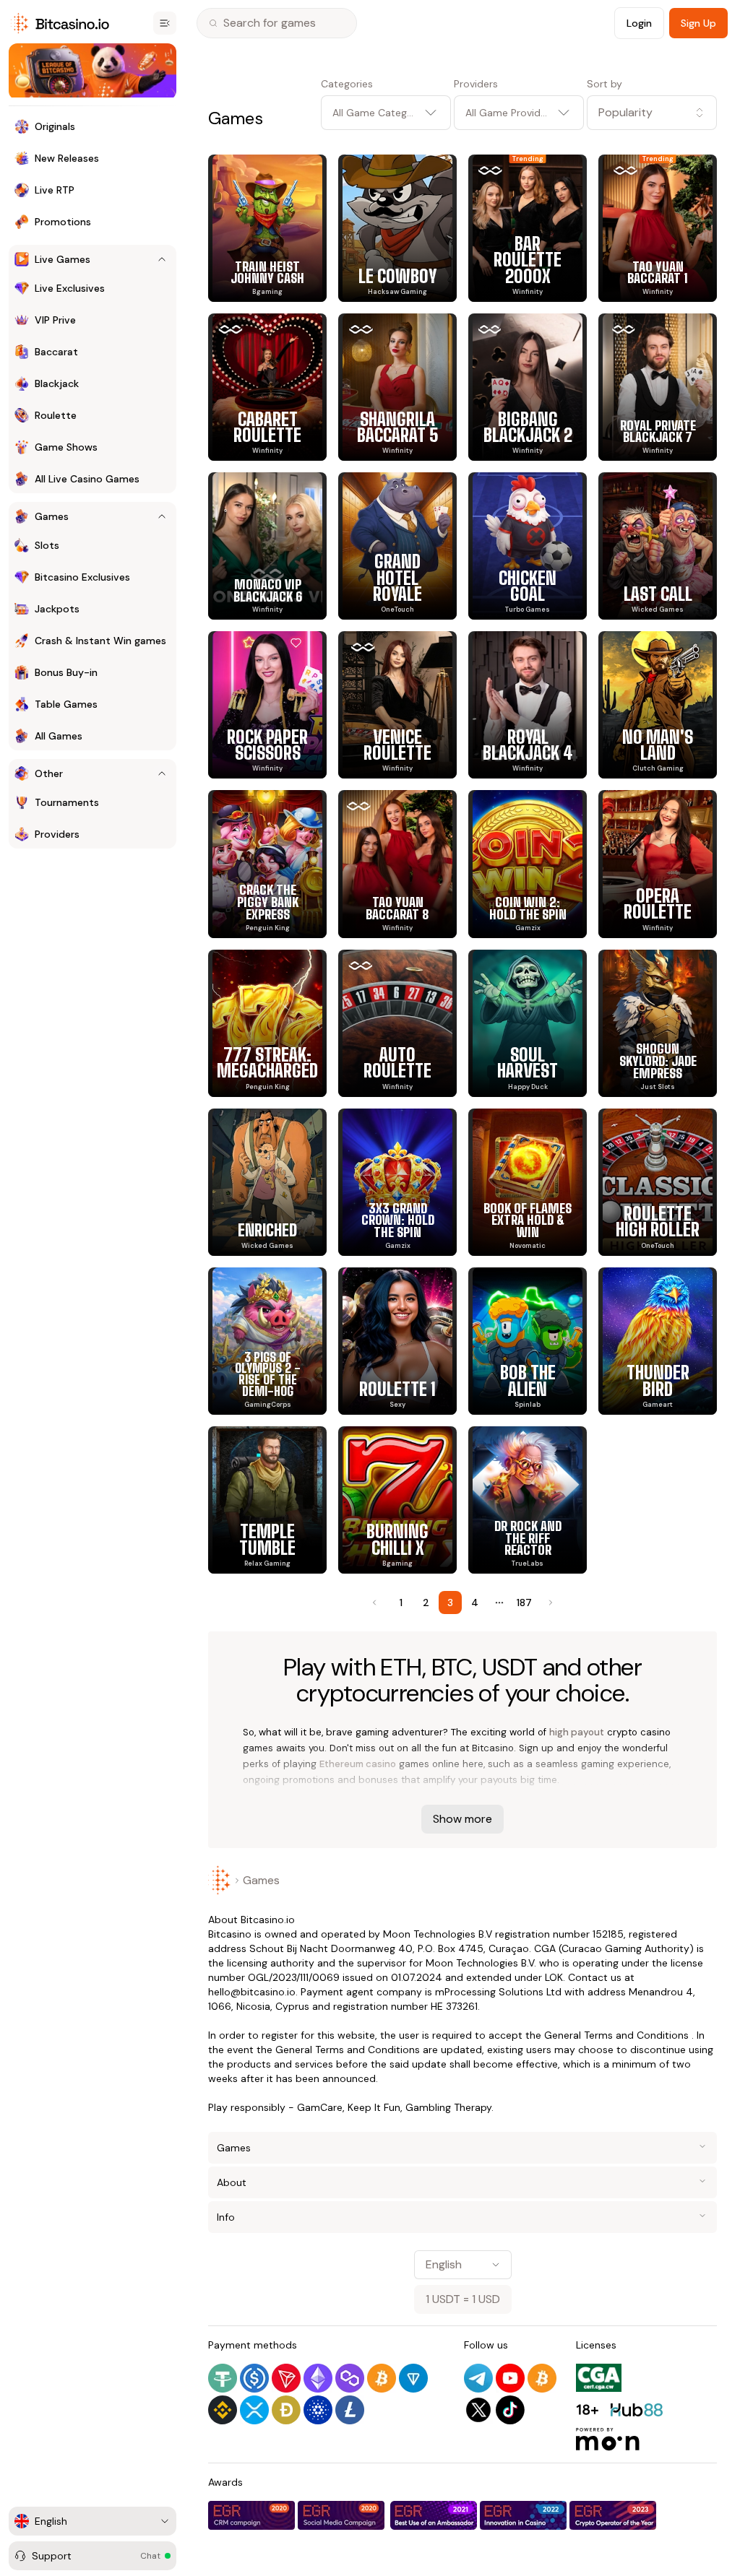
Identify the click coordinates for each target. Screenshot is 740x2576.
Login (639, 23)
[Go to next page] (549, 1603)
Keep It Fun (374, 2107)
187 (524, 1603)
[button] (652, 113)
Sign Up (698, 23)
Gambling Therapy (448, 2107)
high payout (577, 1732)
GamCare (320, 2107)
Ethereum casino (358, 1764)
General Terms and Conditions (616, 2035)
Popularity (625, 112)
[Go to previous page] (376, 1603)
